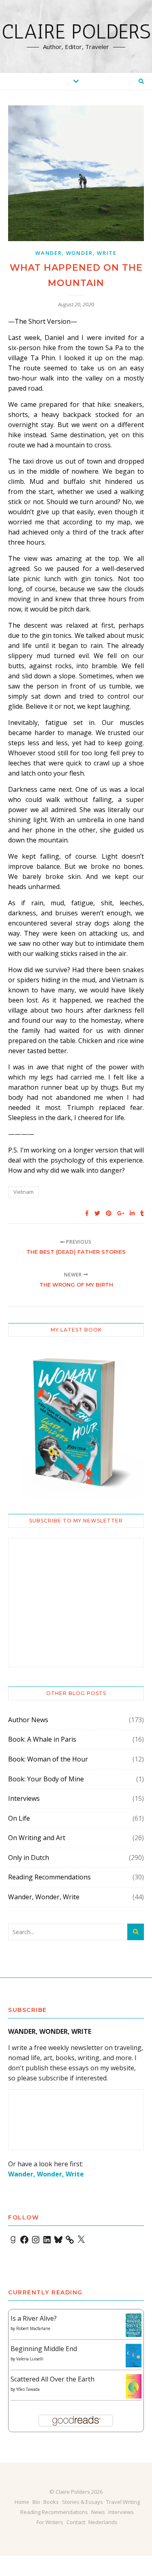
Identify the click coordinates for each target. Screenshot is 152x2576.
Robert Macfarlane (33, 2328)
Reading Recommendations (49, 1877)
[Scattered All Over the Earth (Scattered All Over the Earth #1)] (134, 2387)
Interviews (24, 1798)
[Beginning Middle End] (134, 2356)
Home (22, 2502)
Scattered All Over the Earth (52, 2379)
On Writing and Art (37, 1838)
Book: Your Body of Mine (46, 1779)
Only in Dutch (29, 1858)
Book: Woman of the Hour (48, 1759)
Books (51, 2502)
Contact (76, 2522)
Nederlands (103, 2522)
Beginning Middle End (44, 2349)
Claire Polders (76, 32)
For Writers (50, 2522)
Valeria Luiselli (30, 2359)
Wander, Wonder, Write (76, 253)
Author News (28, 1720)
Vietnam (24, 1192)
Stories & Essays (82, 2502)
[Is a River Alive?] (134, 2325)
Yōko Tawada (28, 2389)
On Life (19, 1818)
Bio (36, 2502)
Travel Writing (123, 2502)
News (98, 2512)
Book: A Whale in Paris (42, 1739)
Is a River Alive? (34, 2318)
